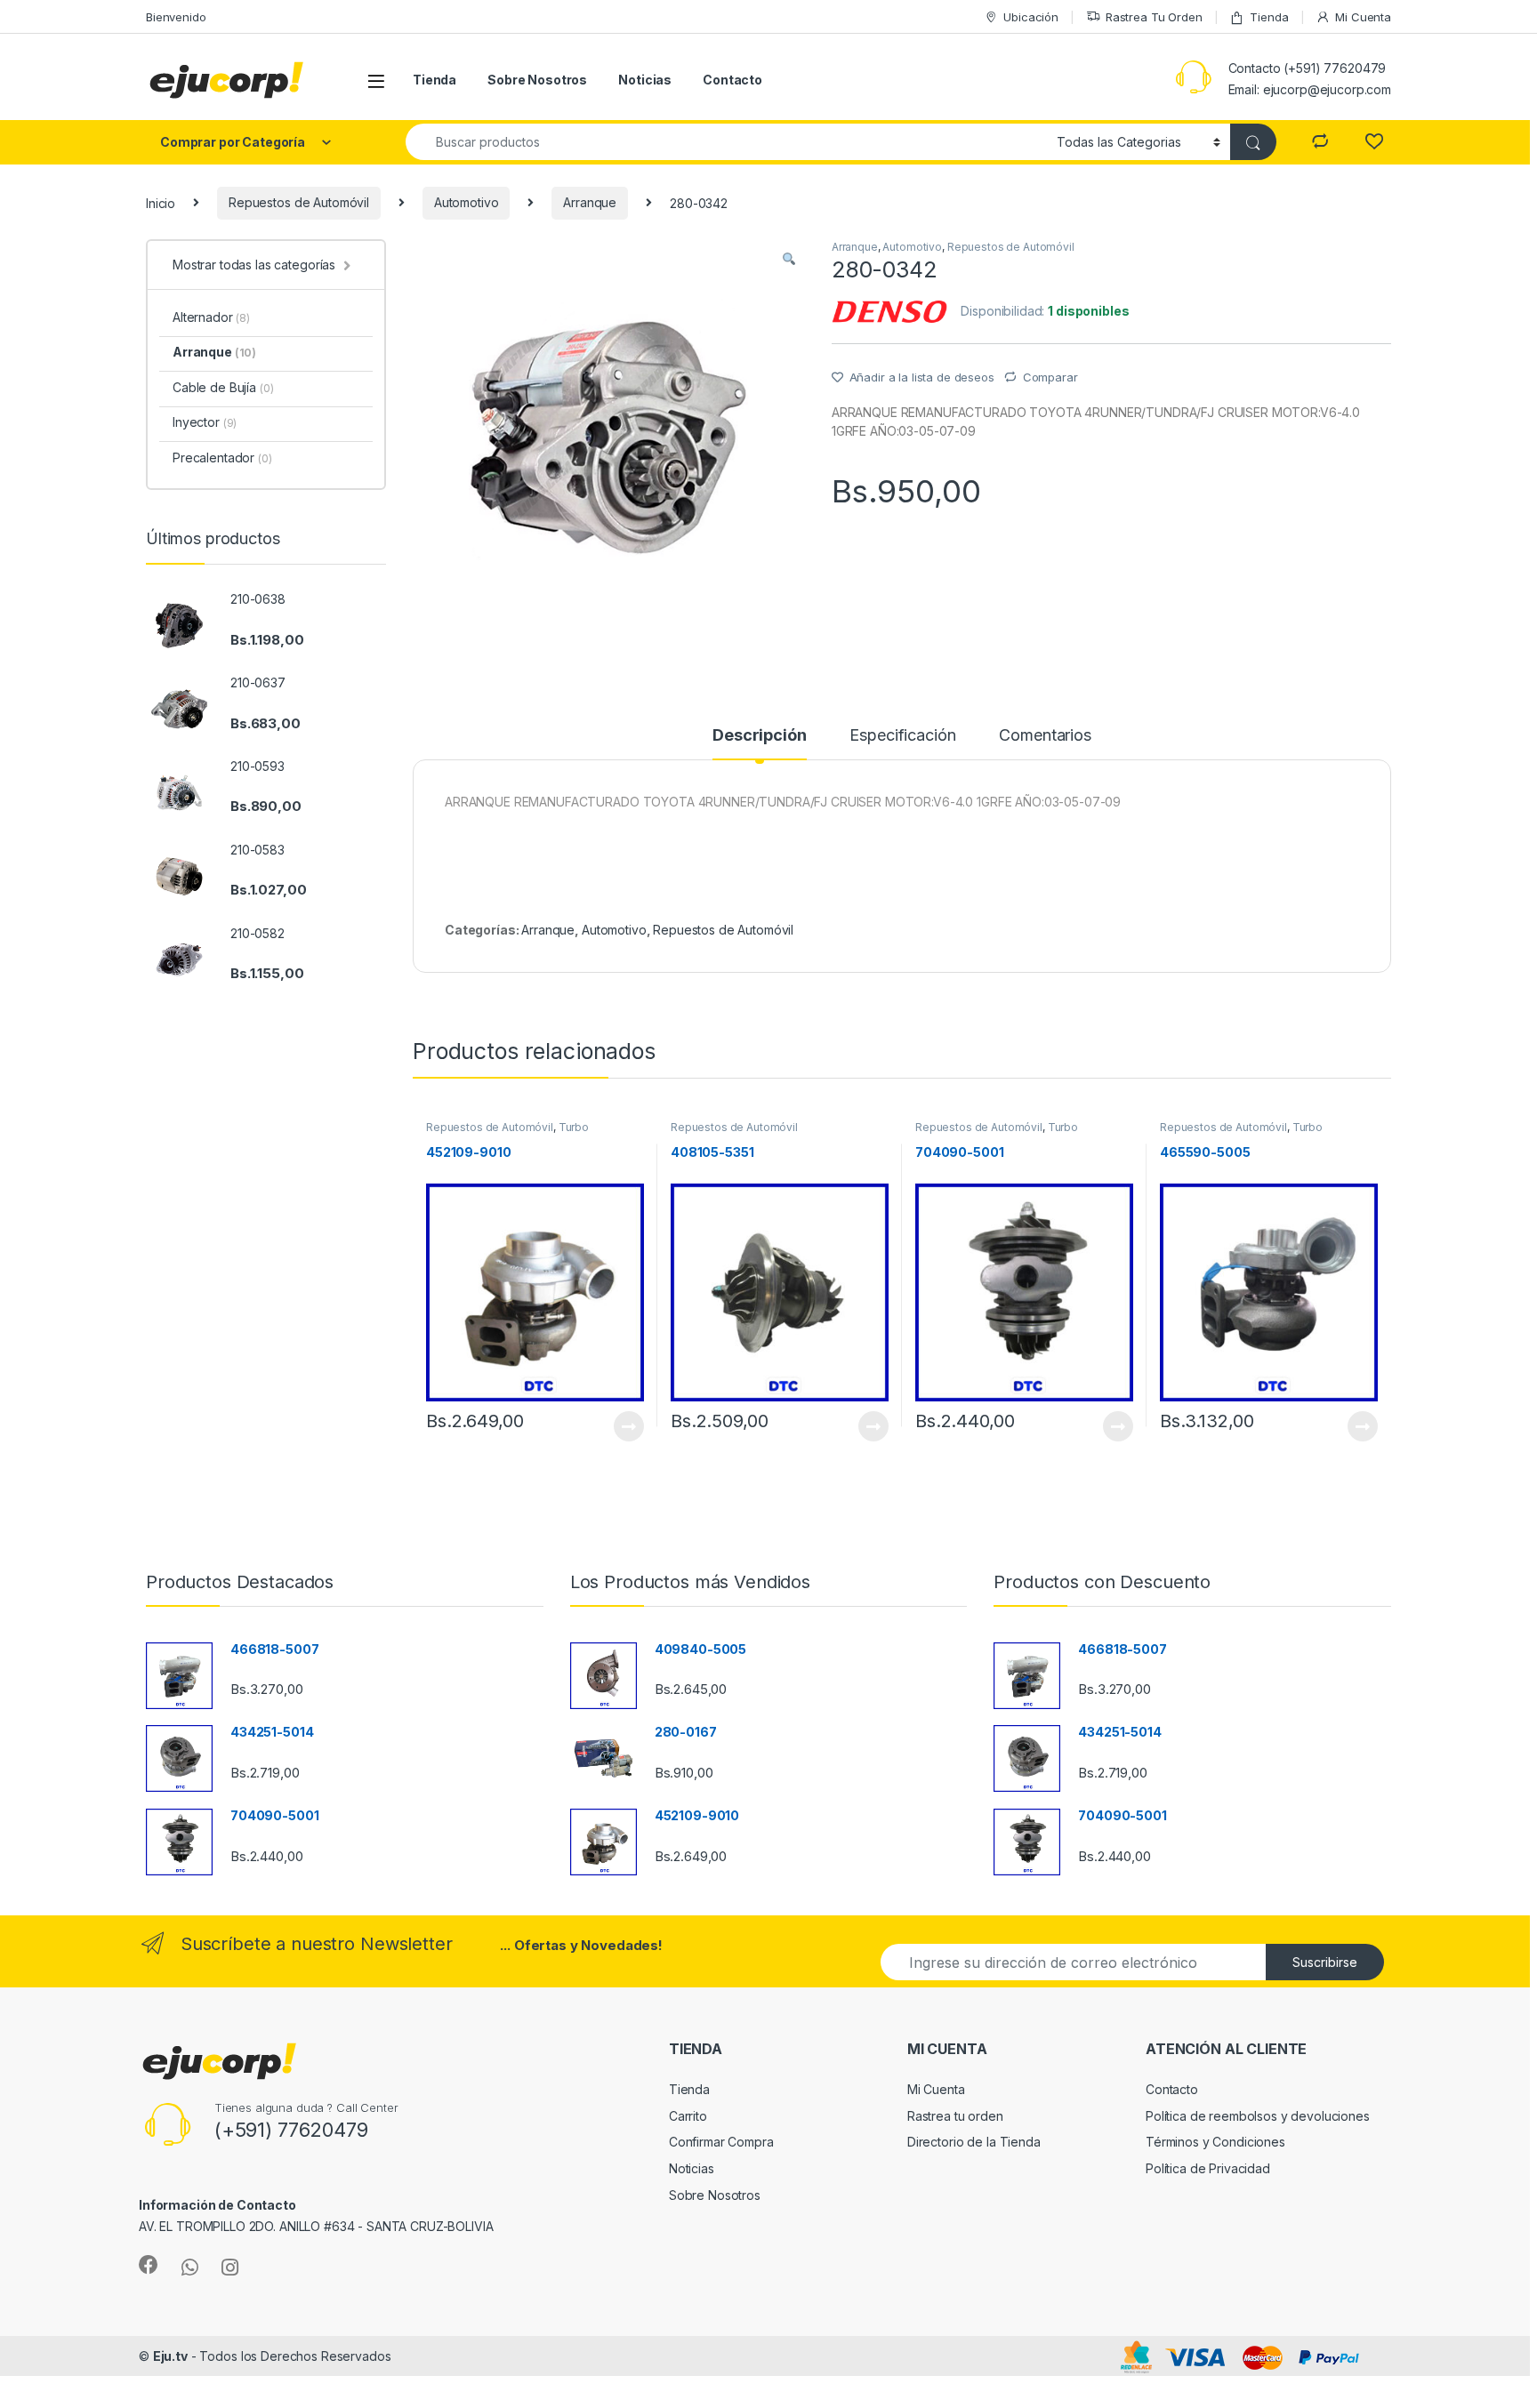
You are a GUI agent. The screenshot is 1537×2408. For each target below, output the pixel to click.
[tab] (759, 743)
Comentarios (1045, 736)
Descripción (759, 736)
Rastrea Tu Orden (1154, 17)
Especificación (902, 736)
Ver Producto (617, 1426)
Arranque (590, 202)
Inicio (161, 202)
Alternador (211, 317)
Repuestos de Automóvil (299, 202)
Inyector (205, 422)
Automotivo (467, 202)
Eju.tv (170, 2356)
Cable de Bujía (223, 387)
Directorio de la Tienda (974, 2142)
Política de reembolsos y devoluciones (1258, 2116)
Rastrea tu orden (955, 2116)
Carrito (688, 2116)
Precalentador (222, 458)
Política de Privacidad (1208, 2168)
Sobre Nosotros (537, 80)
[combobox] (726, 142)
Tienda (1269, 17)
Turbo (574, 1127)
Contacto (732, 80)
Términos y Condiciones (1215, 2142)
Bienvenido (176, 17)
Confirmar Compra (721, 2142)
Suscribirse (1325, 1962)
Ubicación (1031, 17)
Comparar (1050, 377)
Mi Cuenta (1363, 17)
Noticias (645, 80)
